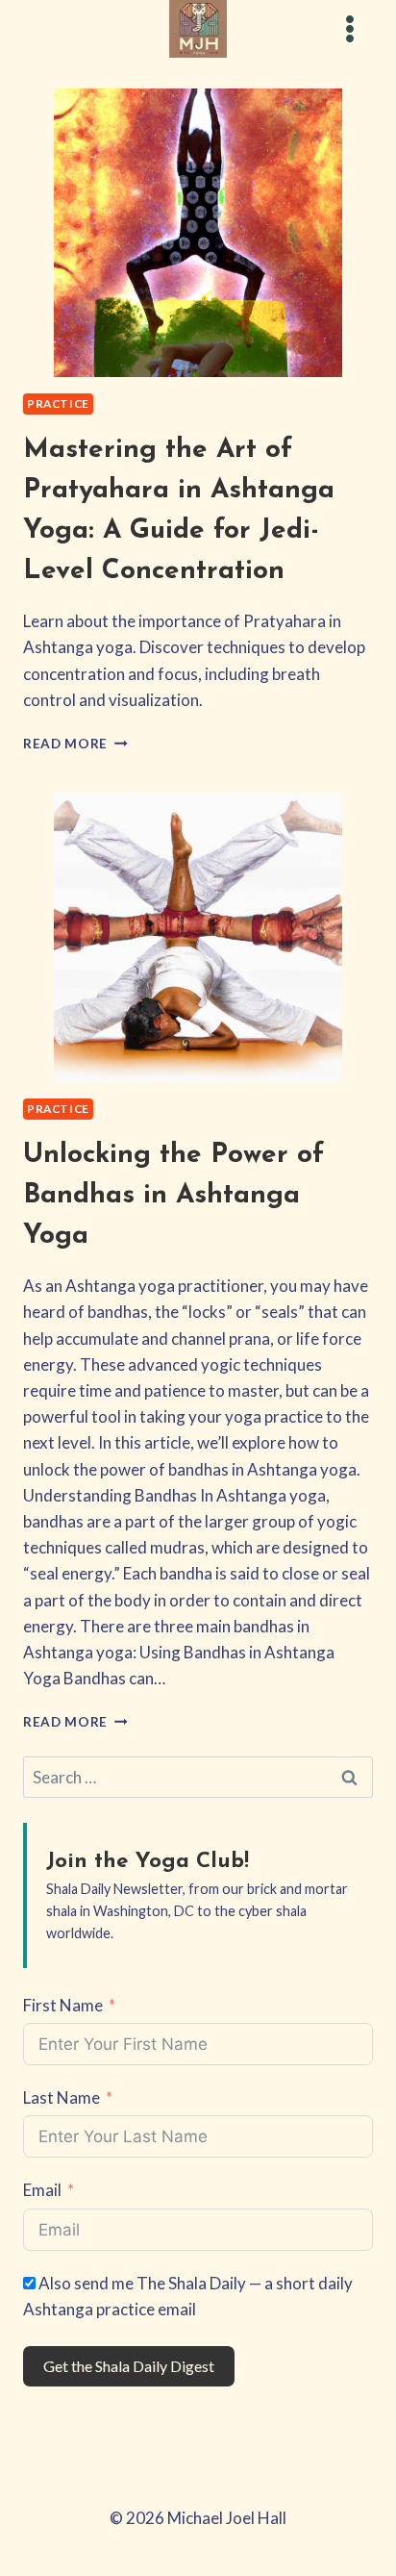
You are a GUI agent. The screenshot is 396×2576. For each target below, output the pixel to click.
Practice (58, 404)
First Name (63, 2005)
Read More (75, 744)
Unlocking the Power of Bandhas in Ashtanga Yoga (173, 1196)
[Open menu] (349, 28)
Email (42, 2190)
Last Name (62, 2097)
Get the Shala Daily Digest (129, 2366)
